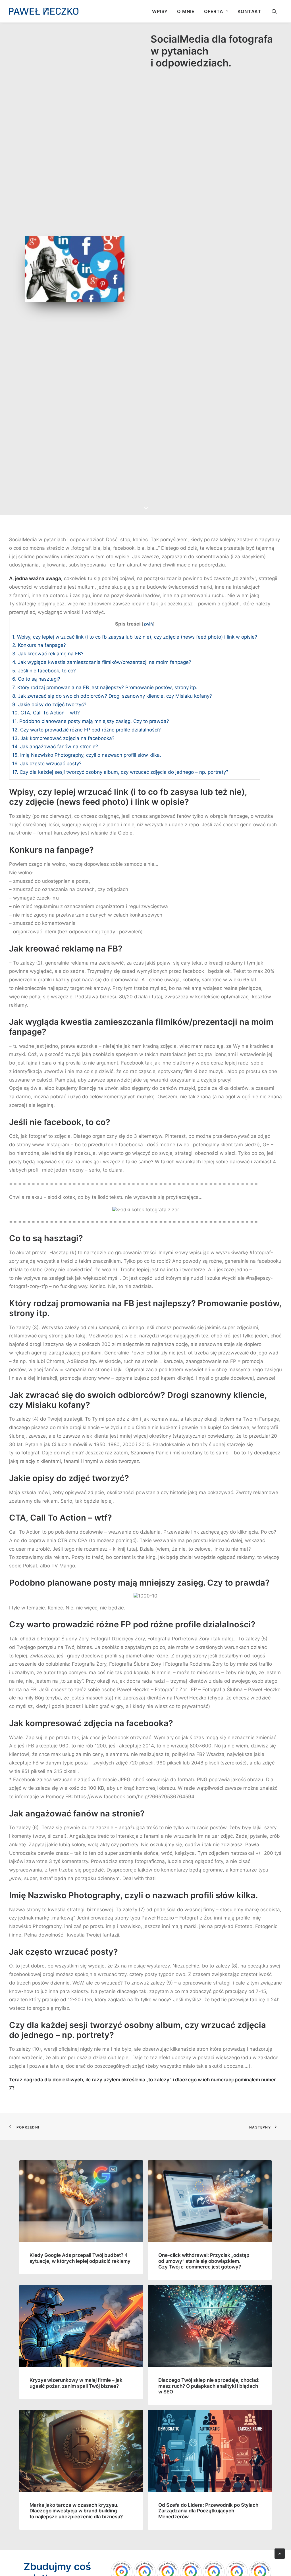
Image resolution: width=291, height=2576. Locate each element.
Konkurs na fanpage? (39, 645)
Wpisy (160, 11)
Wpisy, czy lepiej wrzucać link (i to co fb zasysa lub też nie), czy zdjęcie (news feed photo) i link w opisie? (135, 637)
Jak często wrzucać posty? (47, 764)
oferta (214, 11)
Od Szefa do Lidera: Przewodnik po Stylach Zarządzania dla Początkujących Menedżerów (208, 2511)
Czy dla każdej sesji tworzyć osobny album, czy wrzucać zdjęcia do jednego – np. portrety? (120, 772)
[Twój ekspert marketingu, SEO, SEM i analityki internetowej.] (44, 11)
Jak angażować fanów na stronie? (55, 747)
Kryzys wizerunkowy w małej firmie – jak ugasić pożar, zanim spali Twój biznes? (76, 2383)
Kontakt (250, 11)
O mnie (186, 11)
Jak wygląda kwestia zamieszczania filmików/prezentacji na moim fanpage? (102, 662)
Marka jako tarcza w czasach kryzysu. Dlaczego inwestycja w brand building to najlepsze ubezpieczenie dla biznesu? (76, 2511)
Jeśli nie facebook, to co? (44, 671)
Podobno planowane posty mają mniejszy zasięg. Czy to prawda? (91, 721)
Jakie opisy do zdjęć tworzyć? (49, 704)
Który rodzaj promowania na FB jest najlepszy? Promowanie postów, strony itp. (105, 687)
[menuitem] (160, 11)
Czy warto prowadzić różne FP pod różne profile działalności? (87, 730)
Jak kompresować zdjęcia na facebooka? (63, 738)
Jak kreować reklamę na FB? (48, 654)
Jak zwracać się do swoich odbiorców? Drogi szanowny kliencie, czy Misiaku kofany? (112, 696)
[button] (277, 11)
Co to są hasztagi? (36, 679)
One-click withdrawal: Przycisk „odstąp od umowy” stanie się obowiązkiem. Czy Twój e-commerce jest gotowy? (204, 2261)
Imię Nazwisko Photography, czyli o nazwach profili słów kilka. (87, 755)
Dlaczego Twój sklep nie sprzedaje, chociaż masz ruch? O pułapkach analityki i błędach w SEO (209, 2386)
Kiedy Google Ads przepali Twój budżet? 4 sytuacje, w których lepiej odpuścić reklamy (80, 2258)
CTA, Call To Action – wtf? (46, 713)
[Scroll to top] (280, 2553)
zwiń (148, 624)
